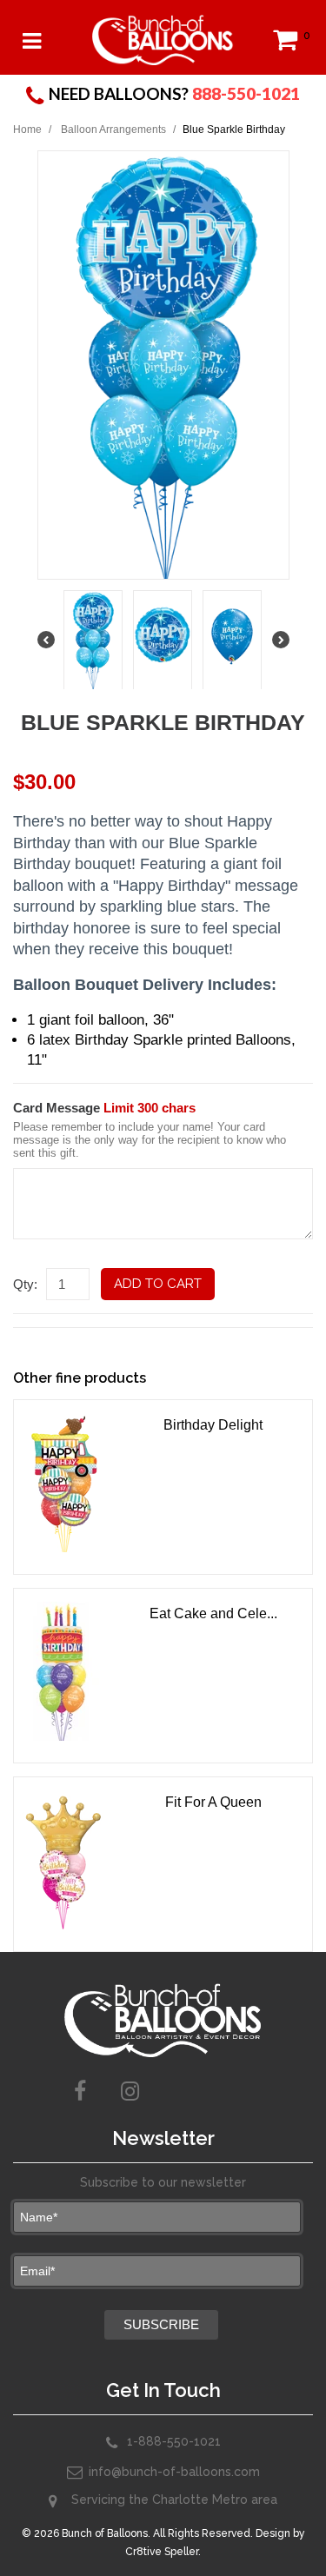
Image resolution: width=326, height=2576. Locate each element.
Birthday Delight (213, 1425)
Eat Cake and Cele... (213, 1613)
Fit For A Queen (213, 1802)
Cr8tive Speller (162, 2552)
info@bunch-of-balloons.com (174, 2472)
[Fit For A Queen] (66, 1860)
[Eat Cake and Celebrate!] (66, 1671)
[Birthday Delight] (66, 1483)
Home (27, 129)
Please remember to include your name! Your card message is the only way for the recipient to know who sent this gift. (150, 1140)
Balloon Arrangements (113, 129)
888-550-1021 (246, 93)
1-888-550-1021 (174, 2441)
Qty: (25, 1284)
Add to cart (158, 1284)
